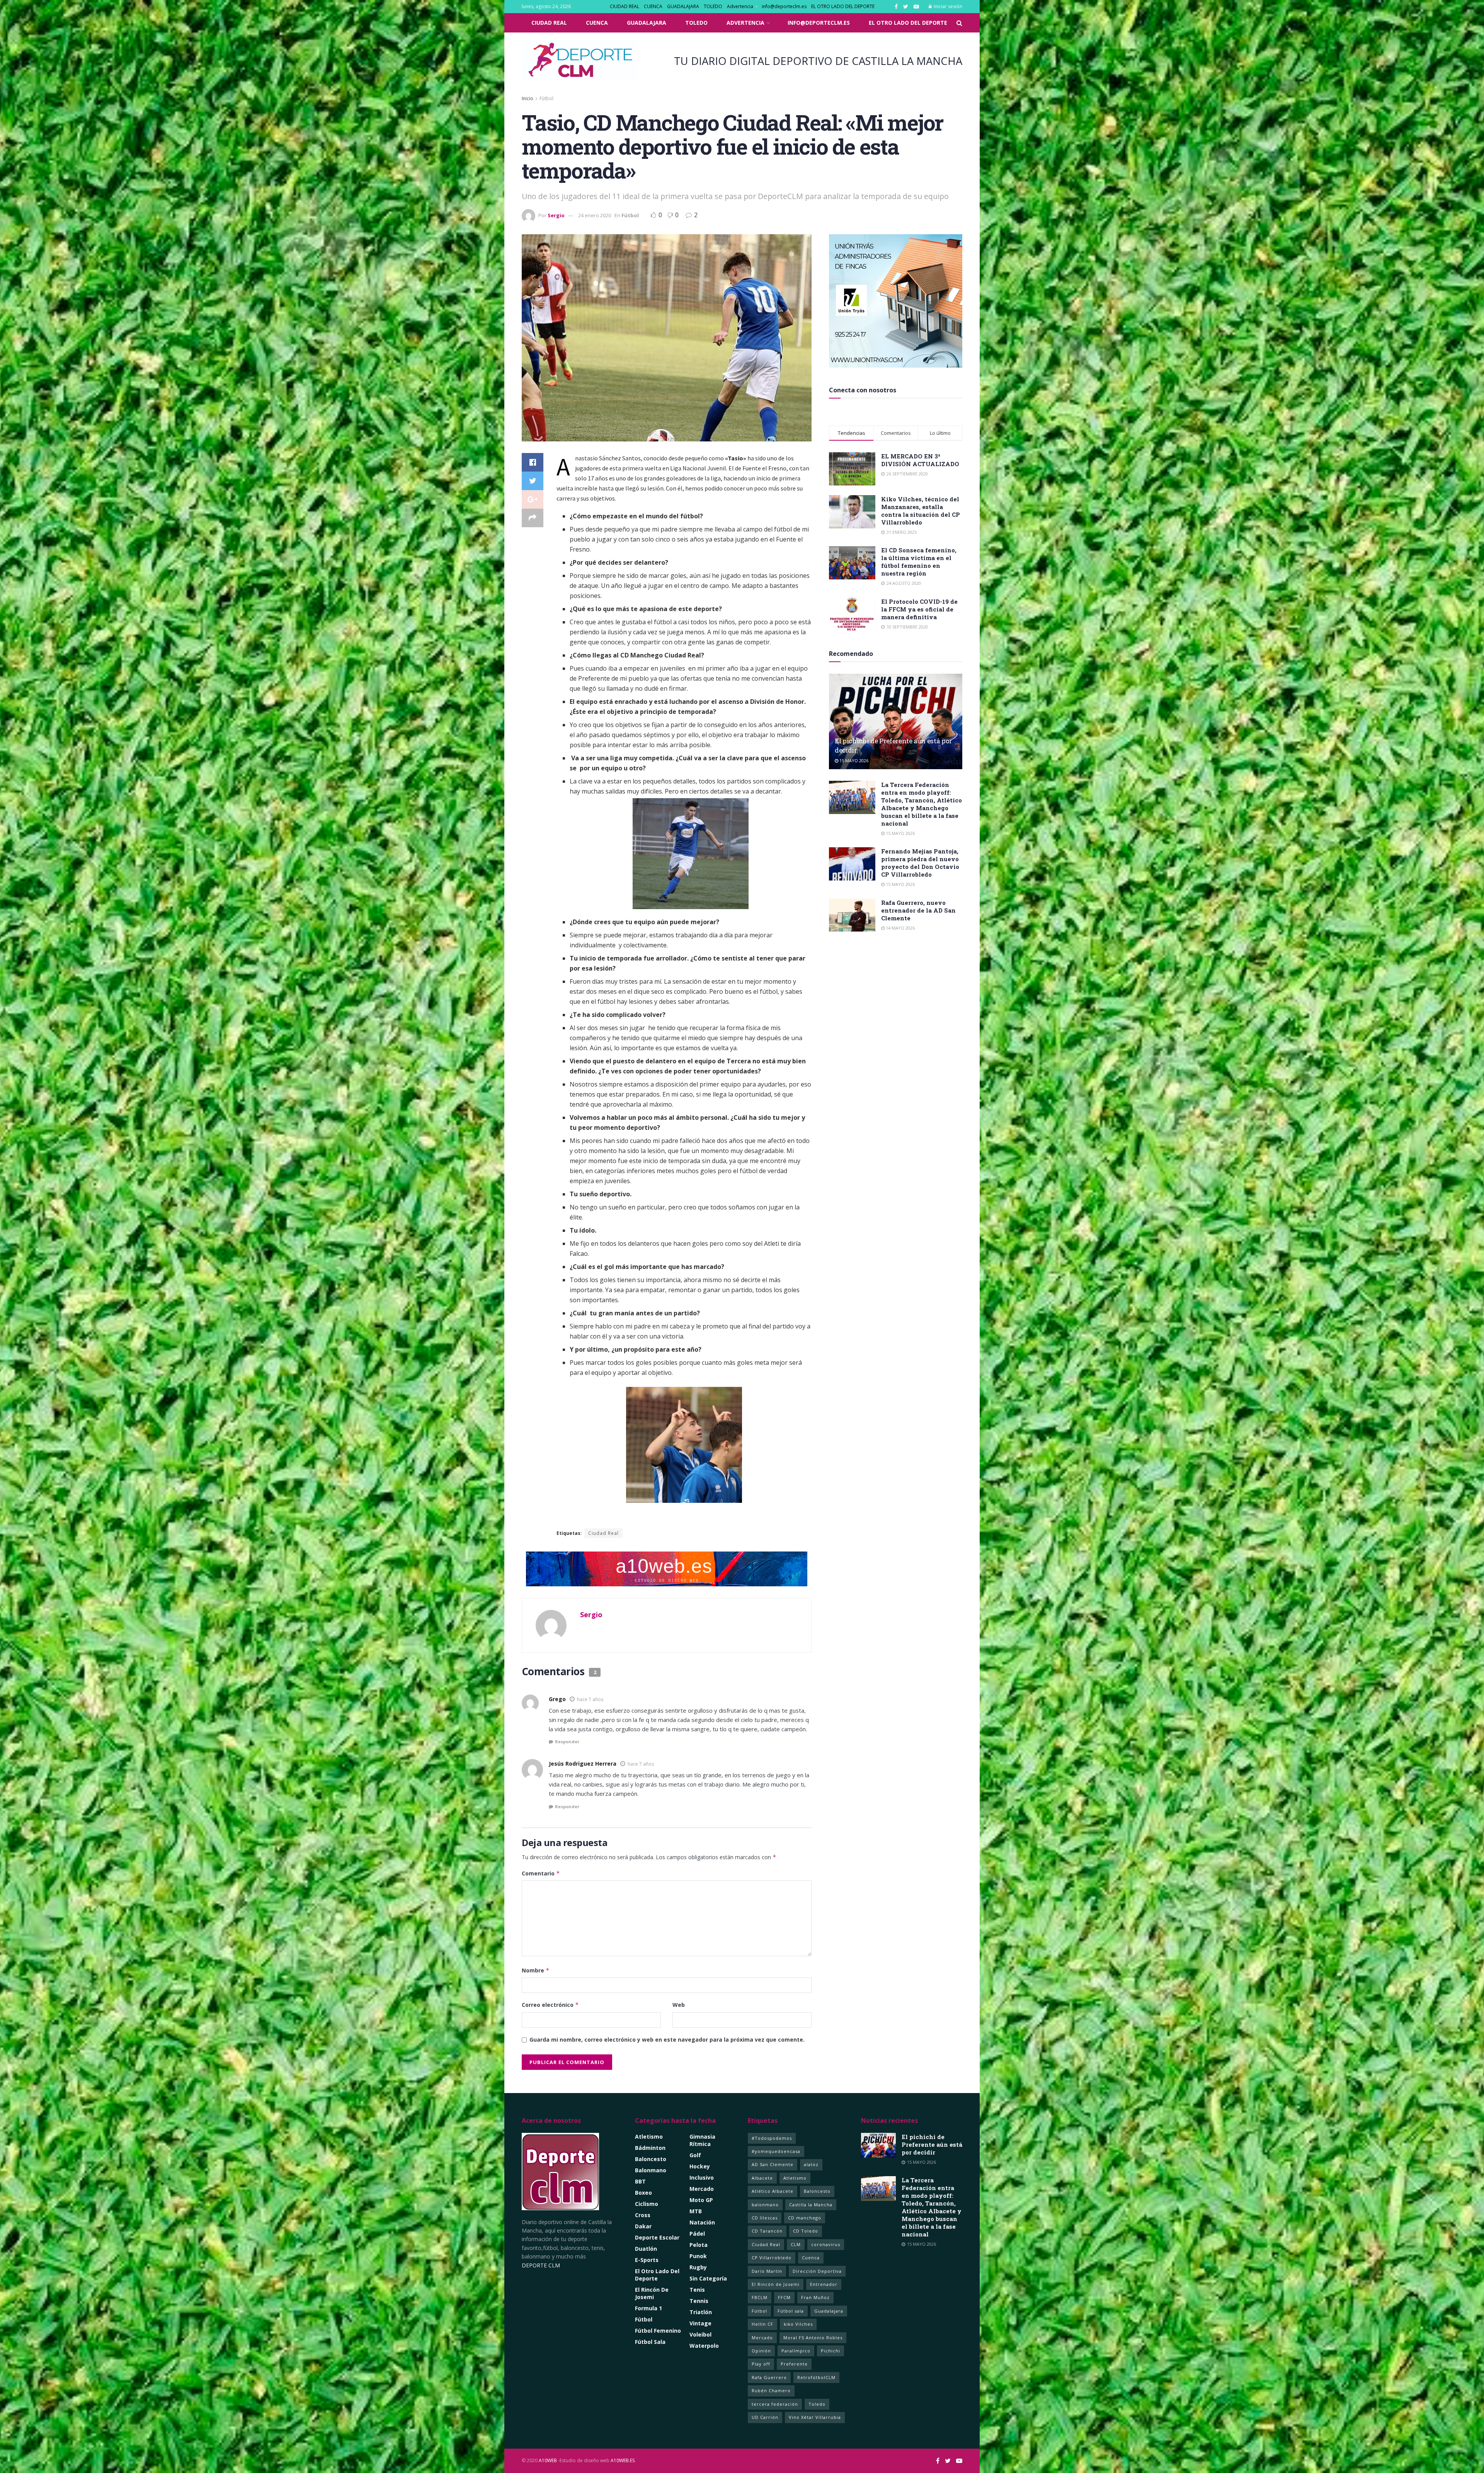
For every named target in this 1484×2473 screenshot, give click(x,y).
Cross (643, 2215)
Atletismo (649, 2137)
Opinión (761, 2351)
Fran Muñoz (815, 2297)
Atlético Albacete (773, 2191)
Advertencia (740, 6)
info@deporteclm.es (784, 6)
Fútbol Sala (650, 2342)
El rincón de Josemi (652, 2293)
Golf (695, 2155)
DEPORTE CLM (541, 2265)
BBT (640, 2181)
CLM (796, 2244)
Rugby (698, 2267)
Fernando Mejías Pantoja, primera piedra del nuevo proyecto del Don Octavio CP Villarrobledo (920, 863)
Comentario (541, 1873)
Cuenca (811, 2258)
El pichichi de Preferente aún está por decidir (932, 2144)
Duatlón (646, 2249)
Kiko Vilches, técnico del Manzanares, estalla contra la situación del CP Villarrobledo (921, 511)
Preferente (794, 2364)
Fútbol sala (791, 2311)
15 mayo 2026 (853, 760)
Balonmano (651, 2170)
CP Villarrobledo (772, 2258)
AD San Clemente (773, 2164)
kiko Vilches (798, 2324)
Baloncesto (651, 2159)
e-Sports (647, 2260)
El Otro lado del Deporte (657, 2275)
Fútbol (546, 98)
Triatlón (701, 2312)
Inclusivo (702, 2178)
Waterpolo (704, 2346)
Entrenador (824, 2284)
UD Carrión (765, 2417)
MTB (696, 2211)
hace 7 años (590, 1699)
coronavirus (826, 2244)
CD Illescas (765, 2218)
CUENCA (653, 6)
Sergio (556, 215)
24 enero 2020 (595, 215)
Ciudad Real (603, 1533)
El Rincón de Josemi (776, 2284)
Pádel (697, 2234)
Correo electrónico (550, 2005)
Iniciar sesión (947, 6)
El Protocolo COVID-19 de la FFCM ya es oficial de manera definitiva (919, 609)
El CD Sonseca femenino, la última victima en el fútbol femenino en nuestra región (919, 562)
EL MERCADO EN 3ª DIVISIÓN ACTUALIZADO (920, 460)
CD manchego (805, 2218)
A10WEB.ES (622, 2460)
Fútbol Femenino (658, 2331)
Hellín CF (762, 2324)
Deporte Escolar (657, 2237)
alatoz (811, 2164)
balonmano (765, 2205)
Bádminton (650, 2148)
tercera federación (775, 2404)
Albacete (762, 2178)
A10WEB (548, 2460)
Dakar (643, 2226)
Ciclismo (647, 2204)
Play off (761, 2364)
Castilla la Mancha (811, 2205)
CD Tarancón (767, 2231)
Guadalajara (829, 2311)
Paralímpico (796, 2351)
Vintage (700, 2323)
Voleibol (700, 2334)
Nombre (536, 1970)
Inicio (528, 98)
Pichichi (830, 2351)
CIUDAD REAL (625, 6)
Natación (702, 2222)
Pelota (699, 2245)
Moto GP (701, 2200)
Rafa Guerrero (769, 2377)
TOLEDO (713, 6)
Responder (567, 1741)
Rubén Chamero (771, 2390)
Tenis (697, 2290)
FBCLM (760, 2297)
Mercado (702, 2189)
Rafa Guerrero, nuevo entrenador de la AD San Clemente (918, 910)
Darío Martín (767, 2271)
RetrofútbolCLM (816, 2377)
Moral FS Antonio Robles (813, 2338)
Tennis (699, 2301)
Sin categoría (708, 2278)
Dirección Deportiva (817, 2271)
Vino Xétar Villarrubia (815, 2417)
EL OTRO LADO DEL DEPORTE (843, 6)
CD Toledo (806, 2231)
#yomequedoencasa (776, 2151)
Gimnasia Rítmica (702, 2140)
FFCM (784, 2297)
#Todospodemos (772, 2138)
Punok (698, 2256)
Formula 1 (648, 2308)
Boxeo (643, 2193)
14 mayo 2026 (900, 928)
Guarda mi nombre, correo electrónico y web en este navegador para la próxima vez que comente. (667, 2040)
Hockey (700, 2166)
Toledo (817, 2404)
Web (679, 2005)
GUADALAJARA (683, 6)
